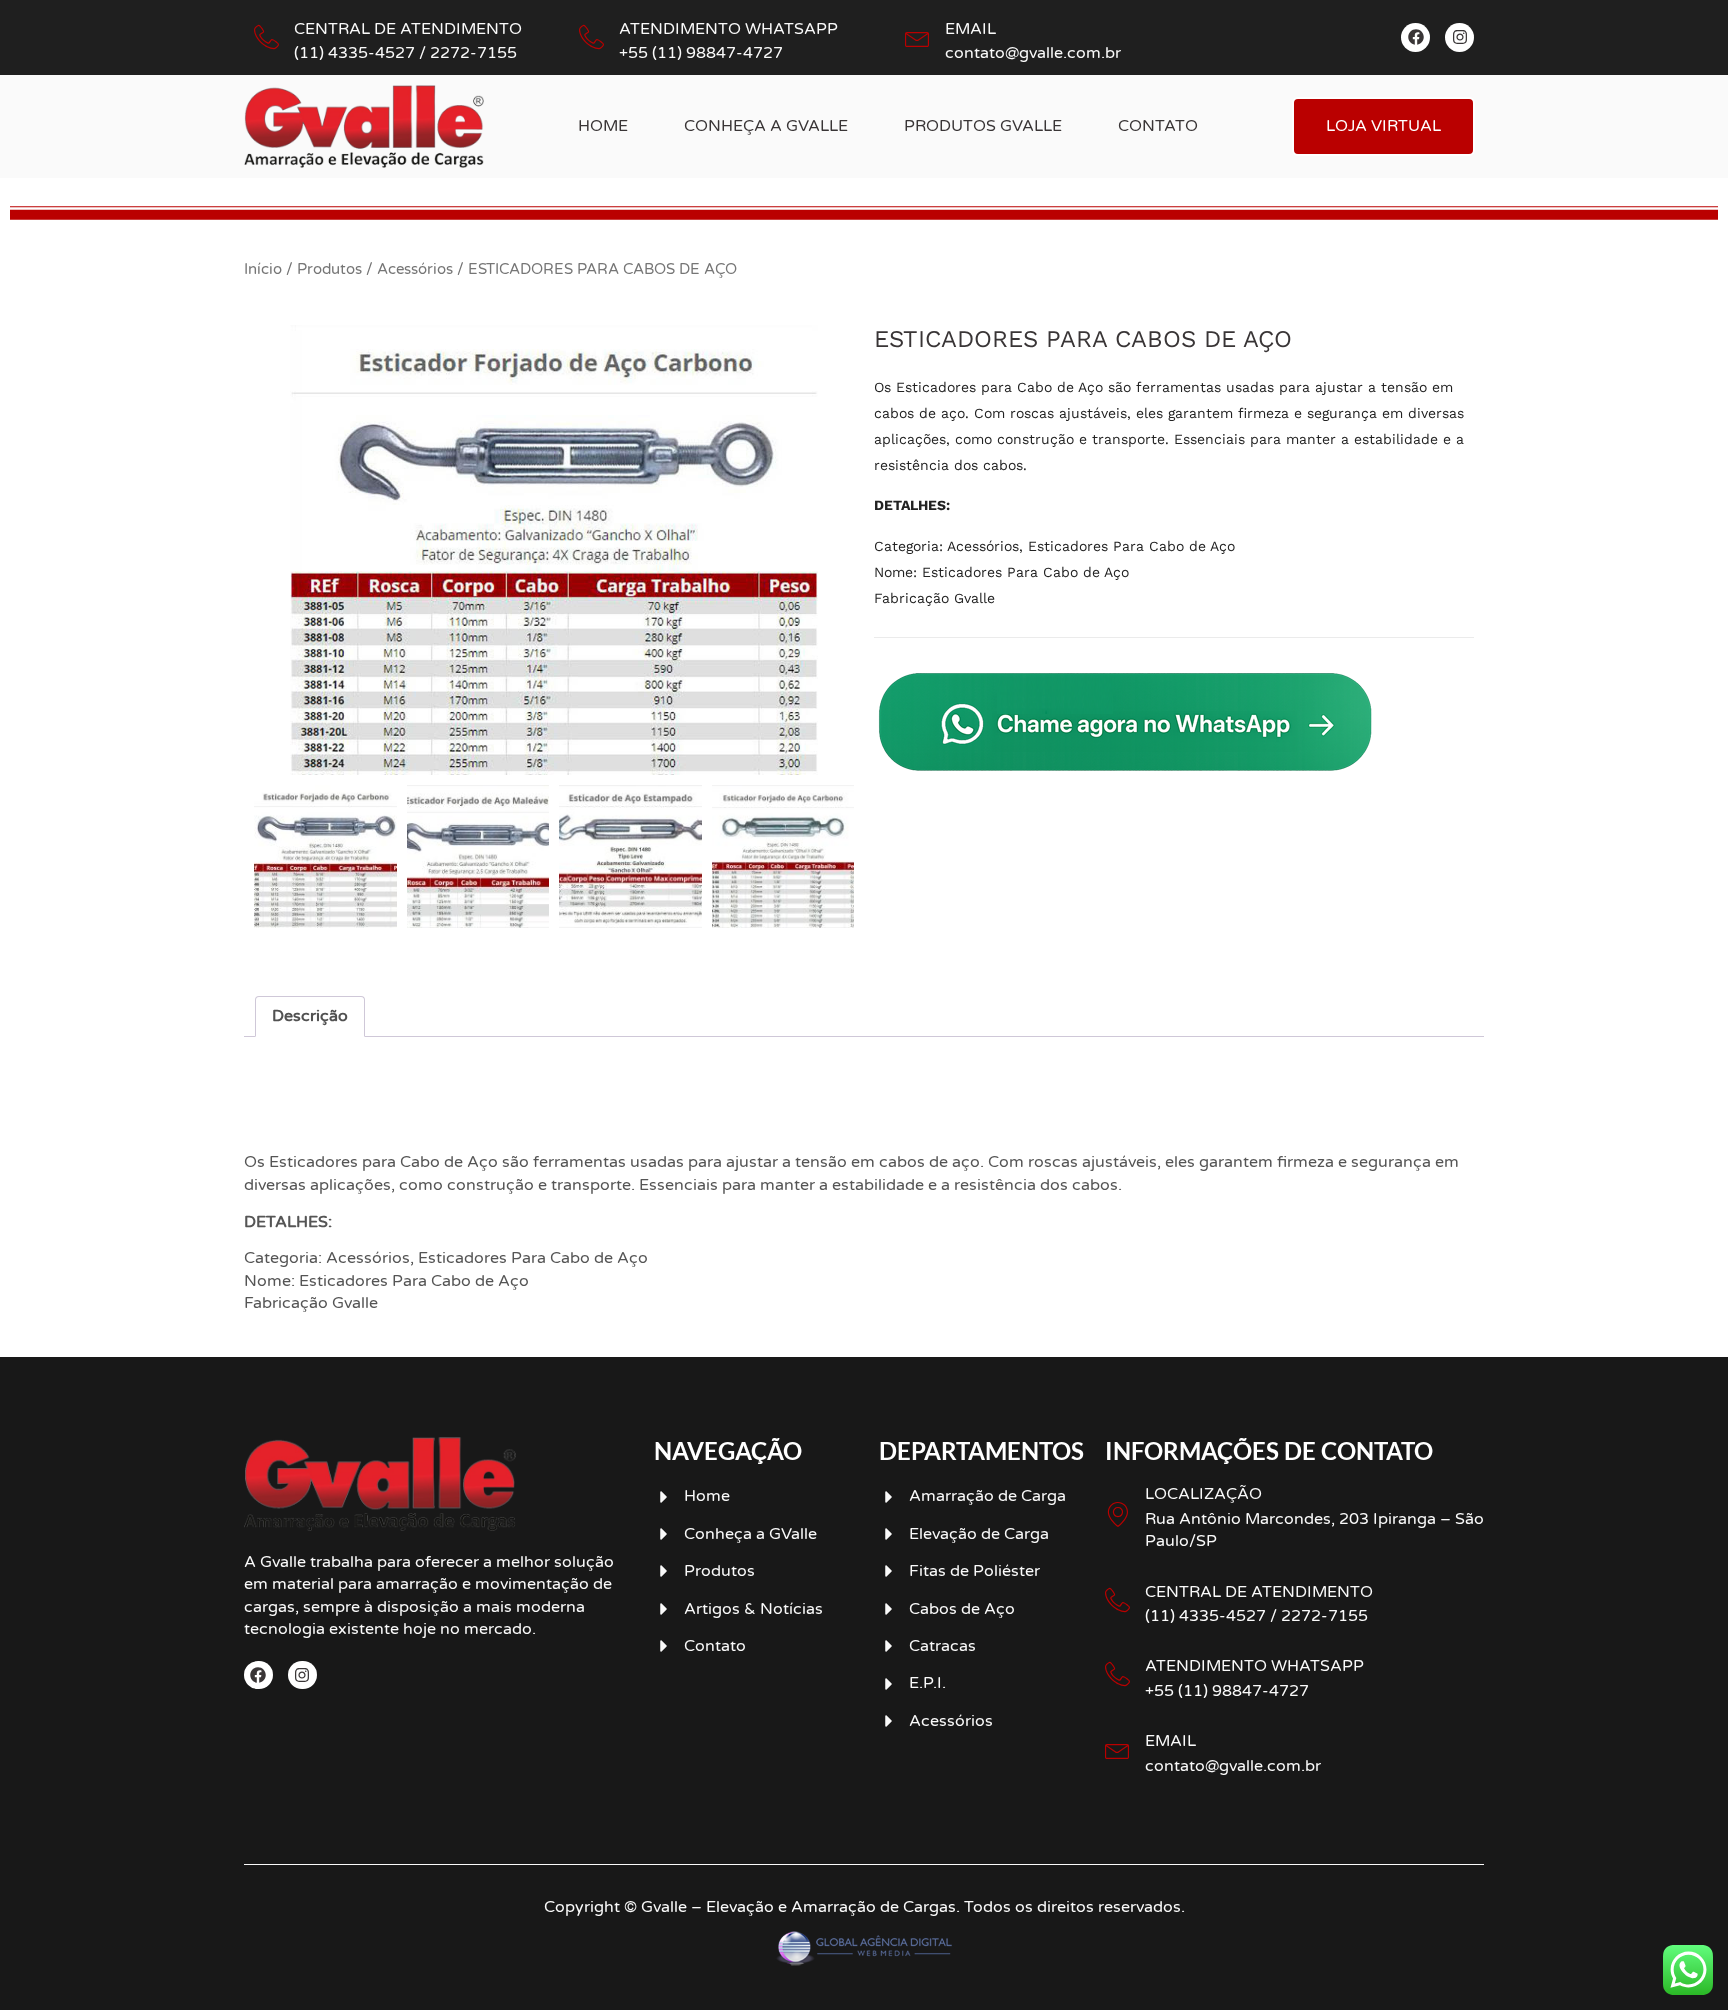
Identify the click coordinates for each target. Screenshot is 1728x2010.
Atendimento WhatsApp (728, 29)
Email (970, 29)
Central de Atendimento (408, 29)
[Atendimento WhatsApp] (591, 37)
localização (1203, 1494)
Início (263, 269)
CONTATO (1158, 126)
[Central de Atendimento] (266, 37)
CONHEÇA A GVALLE (766, 126)
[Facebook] (1415, 37)
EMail (1170, 1741)
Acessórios (415, 269)
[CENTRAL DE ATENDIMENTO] (1117, 1600)
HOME (603, 126)
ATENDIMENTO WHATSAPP (1254, 1666)
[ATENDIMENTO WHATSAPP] (1117, 1674)
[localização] (1117, 1514)
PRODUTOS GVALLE (983, 126)
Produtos (329, 269)
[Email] (917, 37)
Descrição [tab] (310, 1016)
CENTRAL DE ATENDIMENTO (1259, 1592)
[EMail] (1117, 1749)
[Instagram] (1459, 37)
